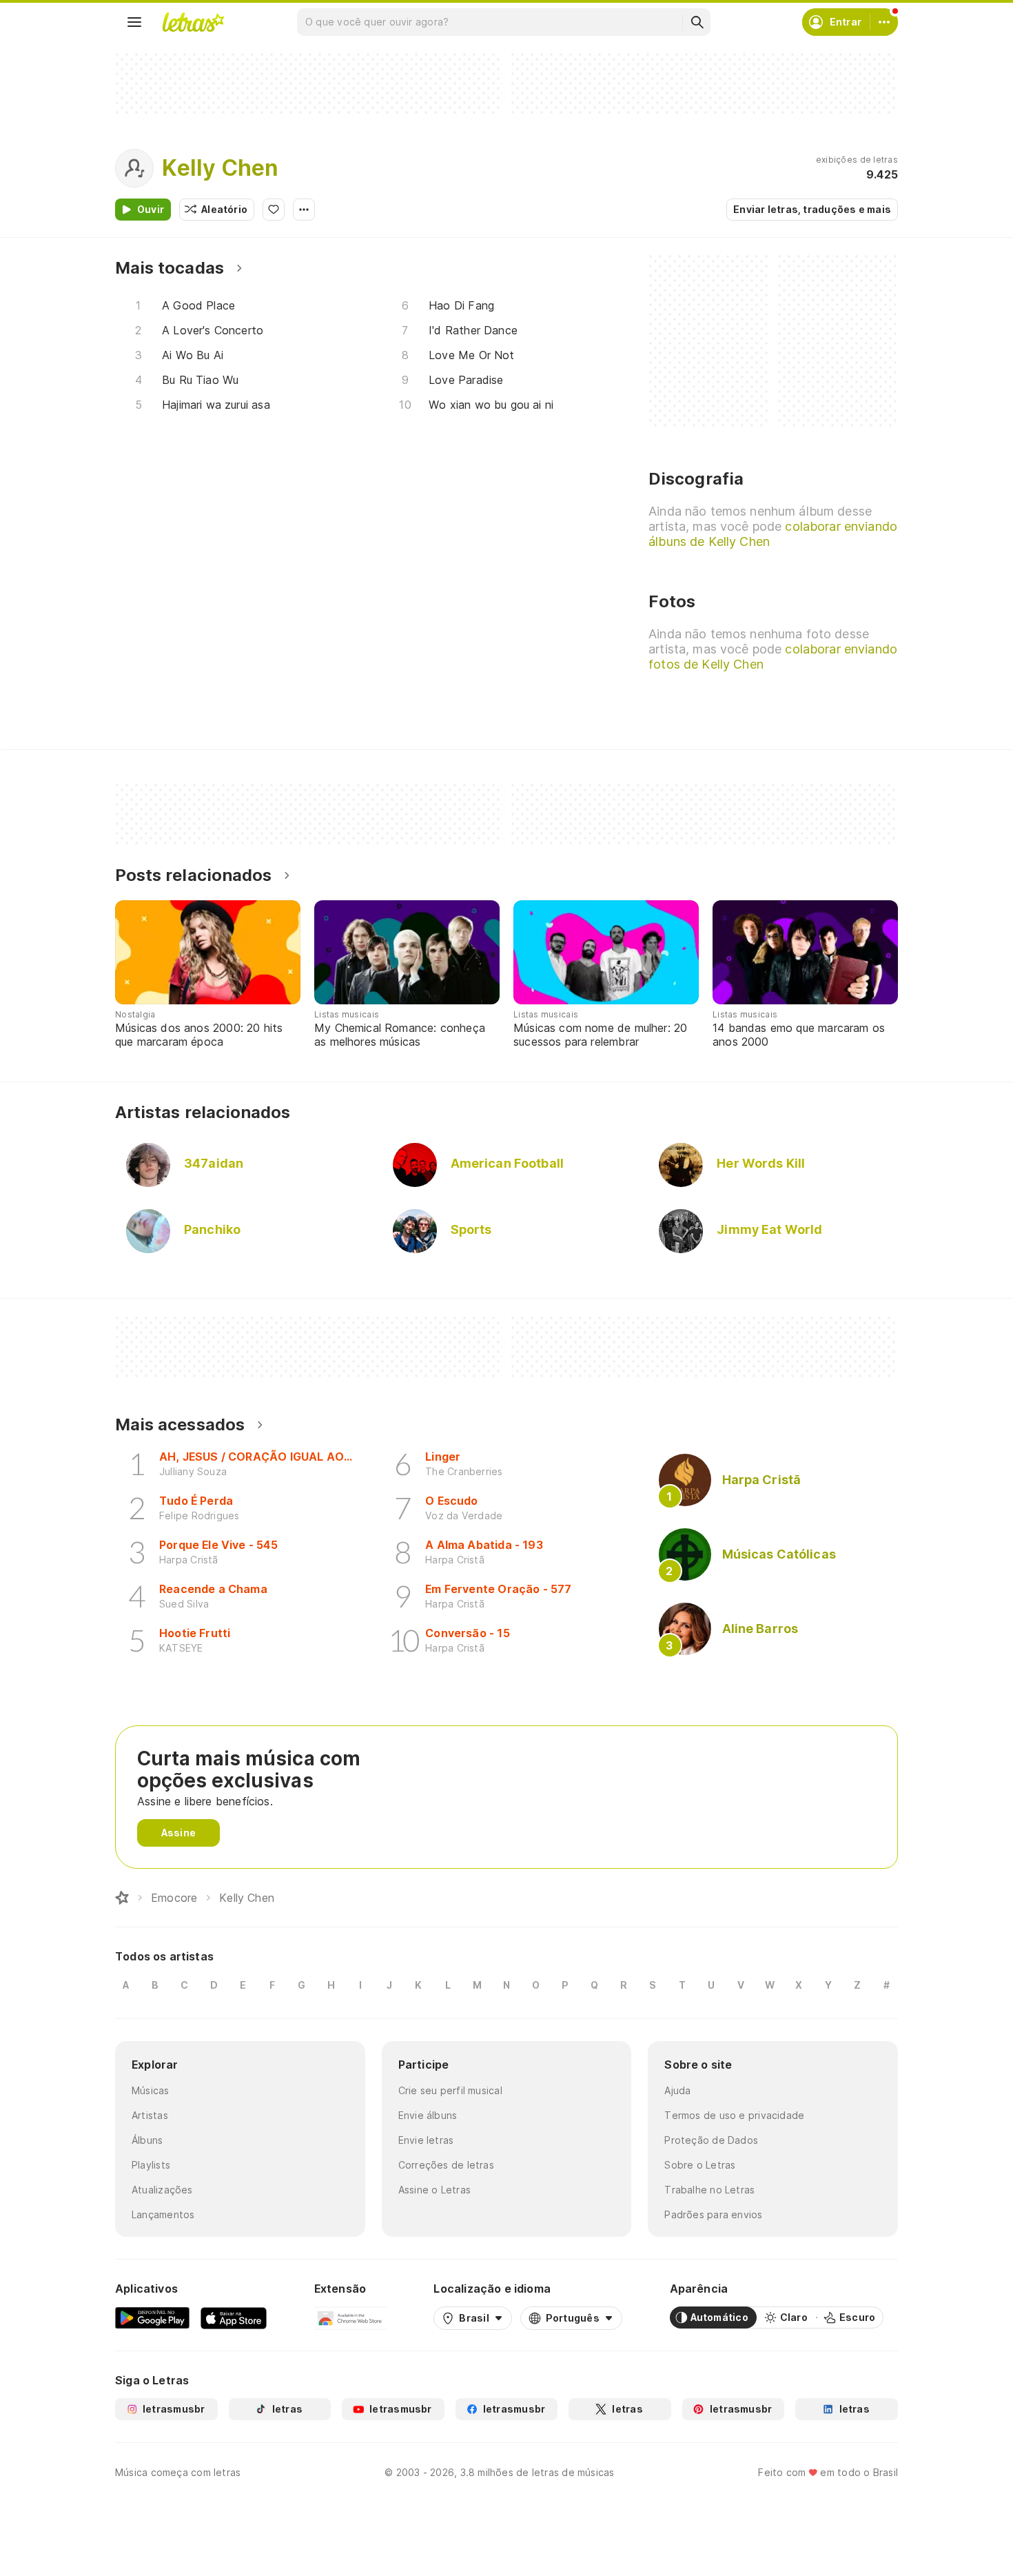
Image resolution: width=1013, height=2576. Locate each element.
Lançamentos (163, 2214)
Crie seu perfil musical (450, 2090)
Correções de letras (446, 2165)
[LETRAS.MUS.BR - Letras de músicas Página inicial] (193, 22)
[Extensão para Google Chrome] (350, 2318)
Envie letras (426, 2140)
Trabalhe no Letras (709, 2190)
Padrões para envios (713, 2214)
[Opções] (304, 210)
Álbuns (147, 2140)
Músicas (151, 2090)
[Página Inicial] (122, 1898)
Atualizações (162, 2190)
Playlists (151, 2165)
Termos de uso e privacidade (734, 2115)
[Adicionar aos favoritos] (274, 210)
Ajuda (677, 2090)
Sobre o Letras (700, 2165)
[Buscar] (697, 22)
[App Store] (234, 2318)
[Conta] (884, 22)
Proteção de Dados (711, 2140)
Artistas (150, 2115)
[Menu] (134, 22)
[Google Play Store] (152, 2318)
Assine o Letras (434, 2190)
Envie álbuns (428, 2115)
